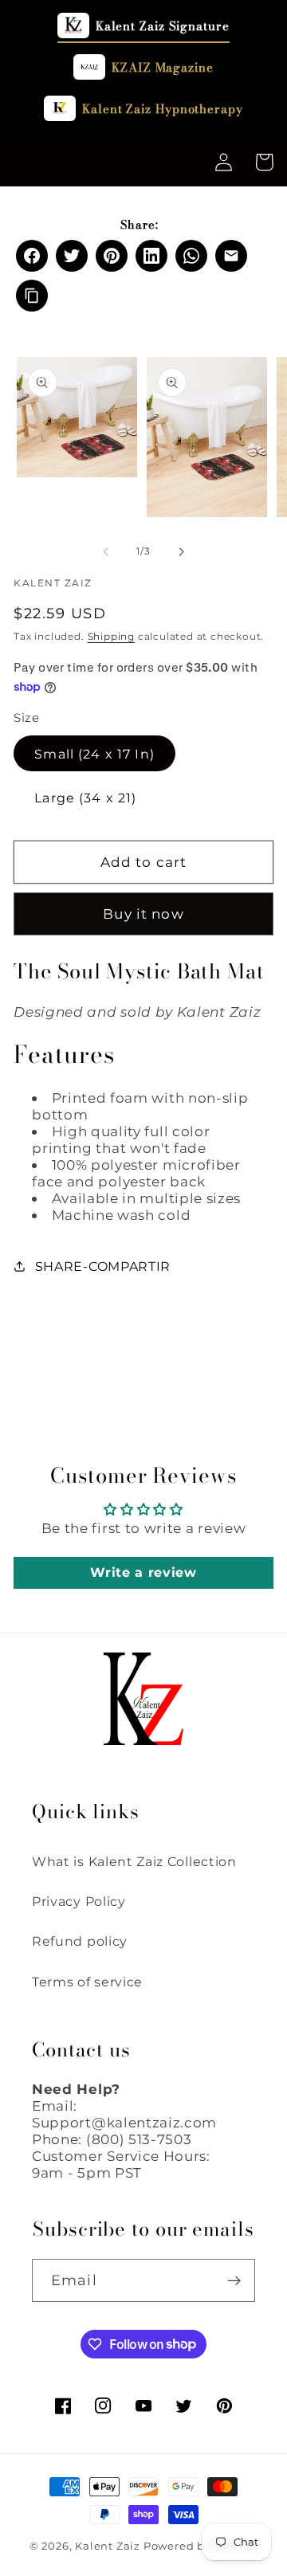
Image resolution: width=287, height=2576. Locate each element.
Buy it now (143, 914)
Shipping (111, 637)
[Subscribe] (234, 2280)
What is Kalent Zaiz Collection (134, 1861)
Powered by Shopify (201, 2546)
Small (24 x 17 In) (94, 754)
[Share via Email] (231, 256)
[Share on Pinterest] (112, 256)
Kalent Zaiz (108, 2546)
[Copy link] (32, 296)
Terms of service (87, 1982)
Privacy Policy (79, 1901)
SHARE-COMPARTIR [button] (103, 1266)
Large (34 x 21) (85, 798)
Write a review (143, 1572)
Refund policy (80, 1941)
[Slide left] (106, 551)
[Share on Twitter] (72, 256)
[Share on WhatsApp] (191, 256)
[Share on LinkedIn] (151, 256)
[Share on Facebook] (32, 256)
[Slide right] (181, 551)
